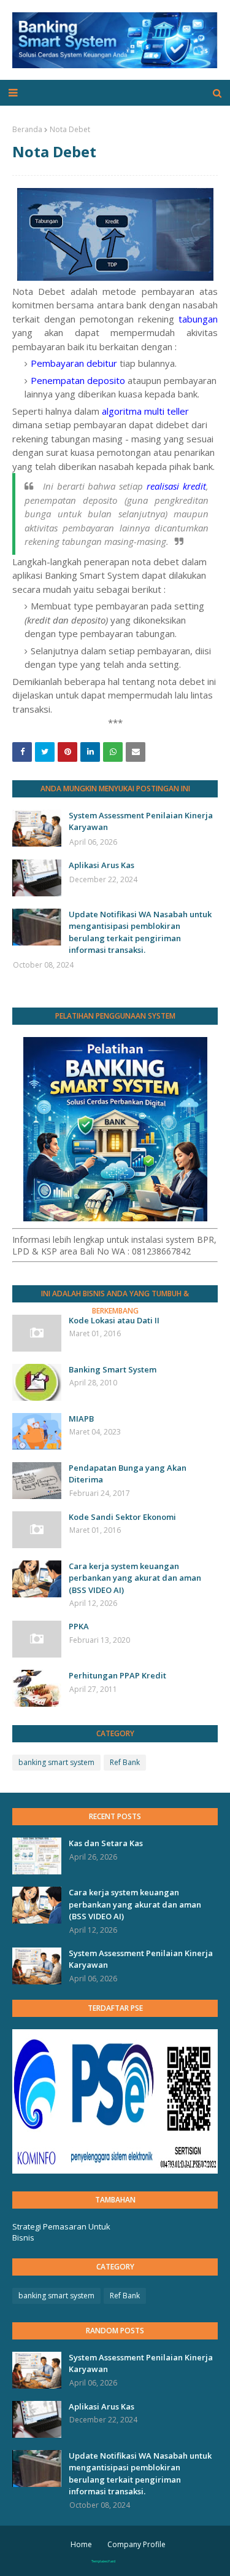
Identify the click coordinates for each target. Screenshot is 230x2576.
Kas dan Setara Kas (106, 1843)
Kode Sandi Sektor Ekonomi (122, 1517)
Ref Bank (125, 1762)
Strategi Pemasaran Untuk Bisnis (61, 2232)
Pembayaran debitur (74, 363)
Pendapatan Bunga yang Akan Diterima (128, 1474)
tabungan (198, 319)
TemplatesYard (103, 2561)
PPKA (79, 1626)
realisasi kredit (176, 486)
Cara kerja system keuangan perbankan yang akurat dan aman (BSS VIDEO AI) (135, 1578)
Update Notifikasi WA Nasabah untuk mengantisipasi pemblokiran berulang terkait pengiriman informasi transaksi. (140, 932)
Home (81, 2544)
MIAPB (81, 1419)
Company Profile (136, 2544)
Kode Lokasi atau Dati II (114, 1320)
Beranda (27, 129)
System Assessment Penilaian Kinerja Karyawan (141, 821)
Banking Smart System (113, 1369)
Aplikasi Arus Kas (102, 865)
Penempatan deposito (78, 380)
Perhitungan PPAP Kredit (117, 1675)
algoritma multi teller (145, 411)
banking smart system (56, 1762)
